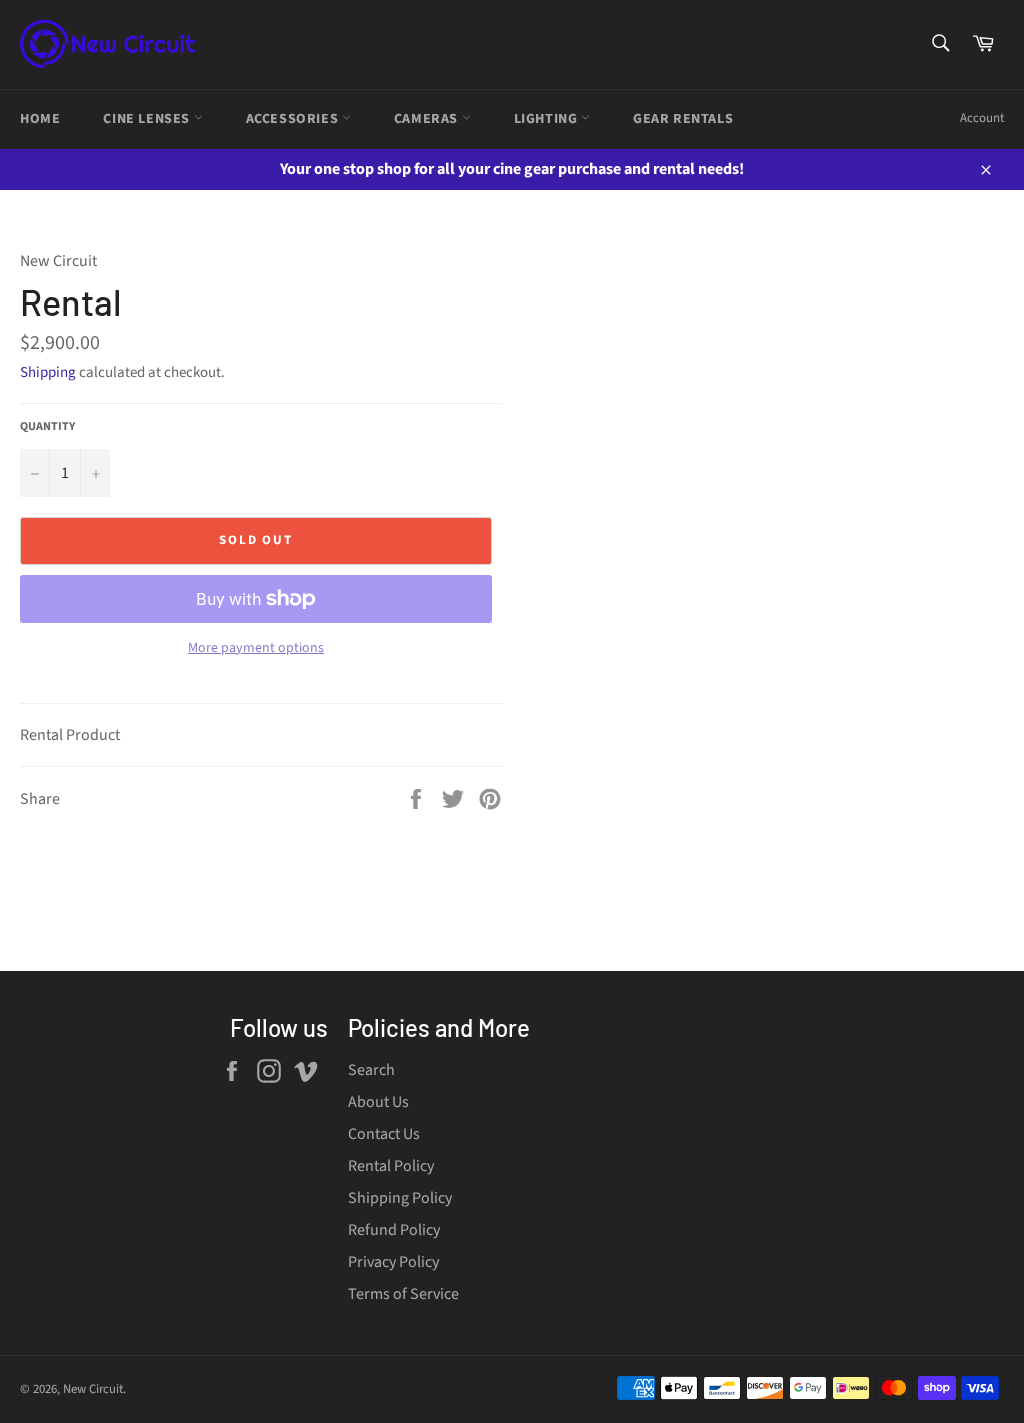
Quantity (47, 427)
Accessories (294, 119)
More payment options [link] (256, 648)
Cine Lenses (148, 119)
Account (982, 118)
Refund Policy (394, 1230)
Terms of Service (403, 1294)
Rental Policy (391, 1166)
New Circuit (93, 1389)
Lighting (547, 119)
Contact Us (384, 1134)
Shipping (48, 372)
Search (371, 1070)
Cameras (428, 119)
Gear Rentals (683, 119)
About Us (378, 1102)
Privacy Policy (393, 1262)
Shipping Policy (400, 1198)
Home (40, 119)
